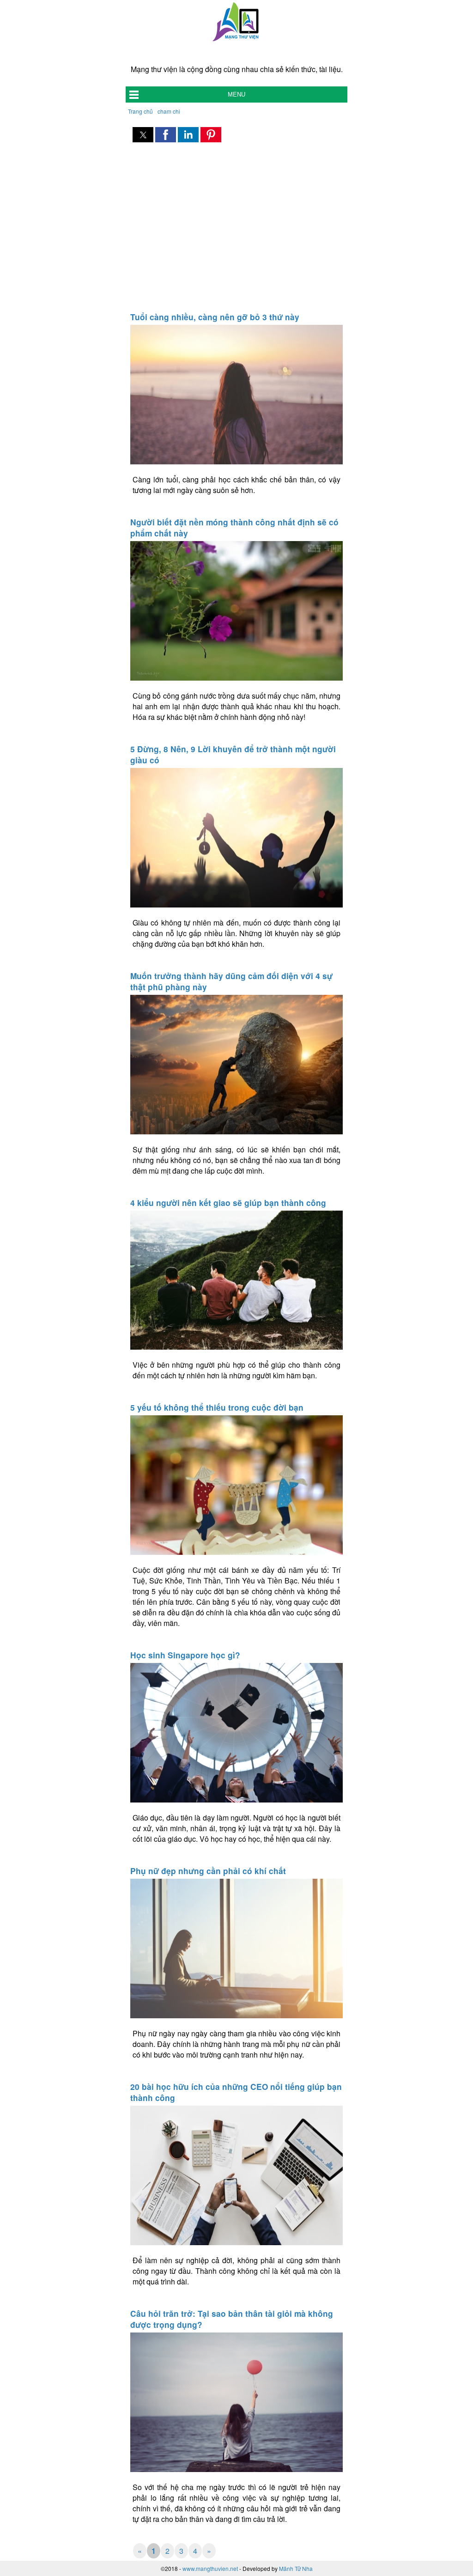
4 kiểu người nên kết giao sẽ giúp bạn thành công (228, 1203)
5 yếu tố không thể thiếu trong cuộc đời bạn (217, 1407)
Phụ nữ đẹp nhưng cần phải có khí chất (208, 1871)
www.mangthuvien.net (210, 2568)
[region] (236, 228)
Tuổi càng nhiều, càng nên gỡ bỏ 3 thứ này (215, 317)
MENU (236, 94)
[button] (143, 135)
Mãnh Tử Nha (296, 2568)
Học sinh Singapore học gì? (185, 1655)
